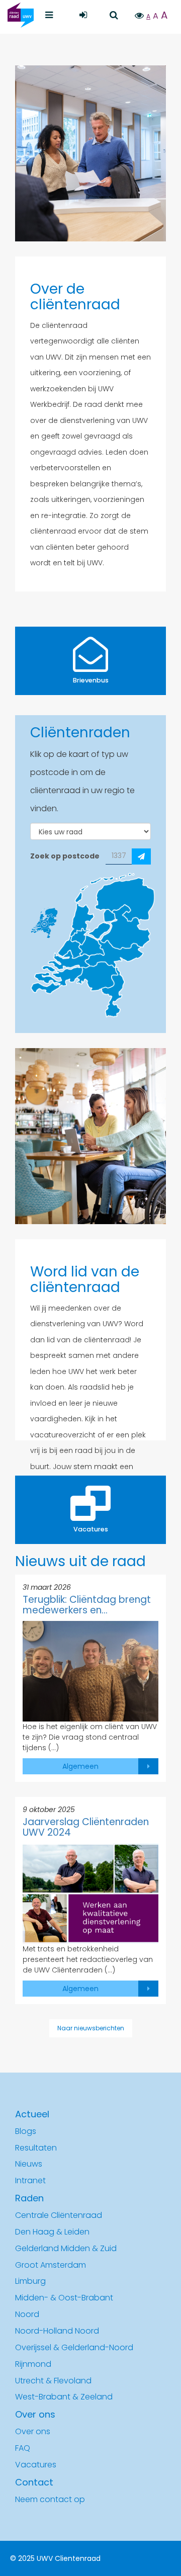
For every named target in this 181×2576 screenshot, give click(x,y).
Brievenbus (91, 680)
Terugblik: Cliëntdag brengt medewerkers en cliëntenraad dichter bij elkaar (87, 1605)
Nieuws (29, 2164)
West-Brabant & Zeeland (64, 2397)
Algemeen (80, 1766)
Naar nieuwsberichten (91, 2028)
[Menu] (49, 15)
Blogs (26, 2131)
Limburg (30, 2281)
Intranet (30, 2180)
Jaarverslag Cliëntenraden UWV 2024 (86, 1828)
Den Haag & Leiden (52, 2232)
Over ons (33, 2431)
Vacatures (36, 2465)
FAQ (23, 2448)
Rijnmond (33, 2364)
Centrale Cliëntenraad (59, 2215)
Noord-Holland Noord (57, 2331)
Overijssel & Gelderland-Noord (74, 2347)
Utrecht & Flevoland (53, 2381)
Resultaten (36, 2148)
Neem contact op (50, 2499)
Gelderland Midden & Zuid (66, 2248)
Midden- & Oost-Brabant (64, 2298)
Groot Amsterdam (51, 2265)
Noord (27, 2314)
